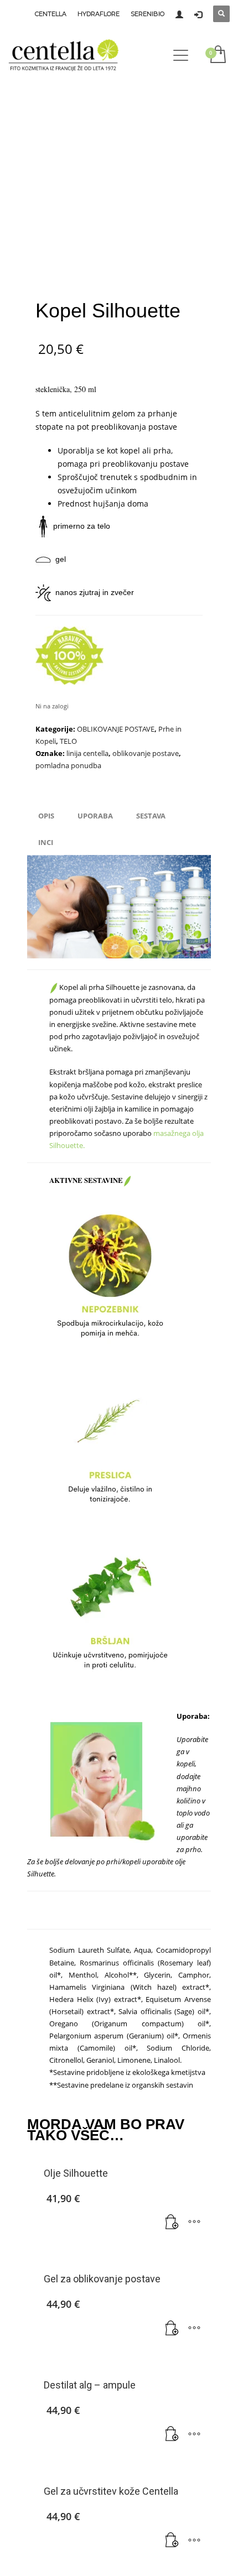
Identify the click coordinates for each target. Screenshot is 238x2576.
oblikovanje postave (146, 753)
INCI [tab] (46, 842)
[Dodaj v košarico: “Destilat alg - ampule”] (172, 2434)
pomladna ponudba (68, 765)
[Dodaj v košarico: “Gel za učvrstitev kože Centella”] (172, 2541)
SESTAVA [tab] (151, 816)
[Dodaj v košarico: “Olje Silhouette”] (172, 2223)
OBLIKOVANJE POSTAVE (116, 729)
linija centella (87, 753)
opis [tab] (46, 816)
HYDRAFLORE (99, 14)
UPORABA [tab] (95, 816)
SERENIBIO (148, 14)
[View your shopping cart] (217, 55)
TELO (68, 741)
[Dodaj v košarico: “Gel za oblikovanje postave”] (172, 2328)
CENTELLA (51, 14)
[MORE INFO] (194, 2223)
